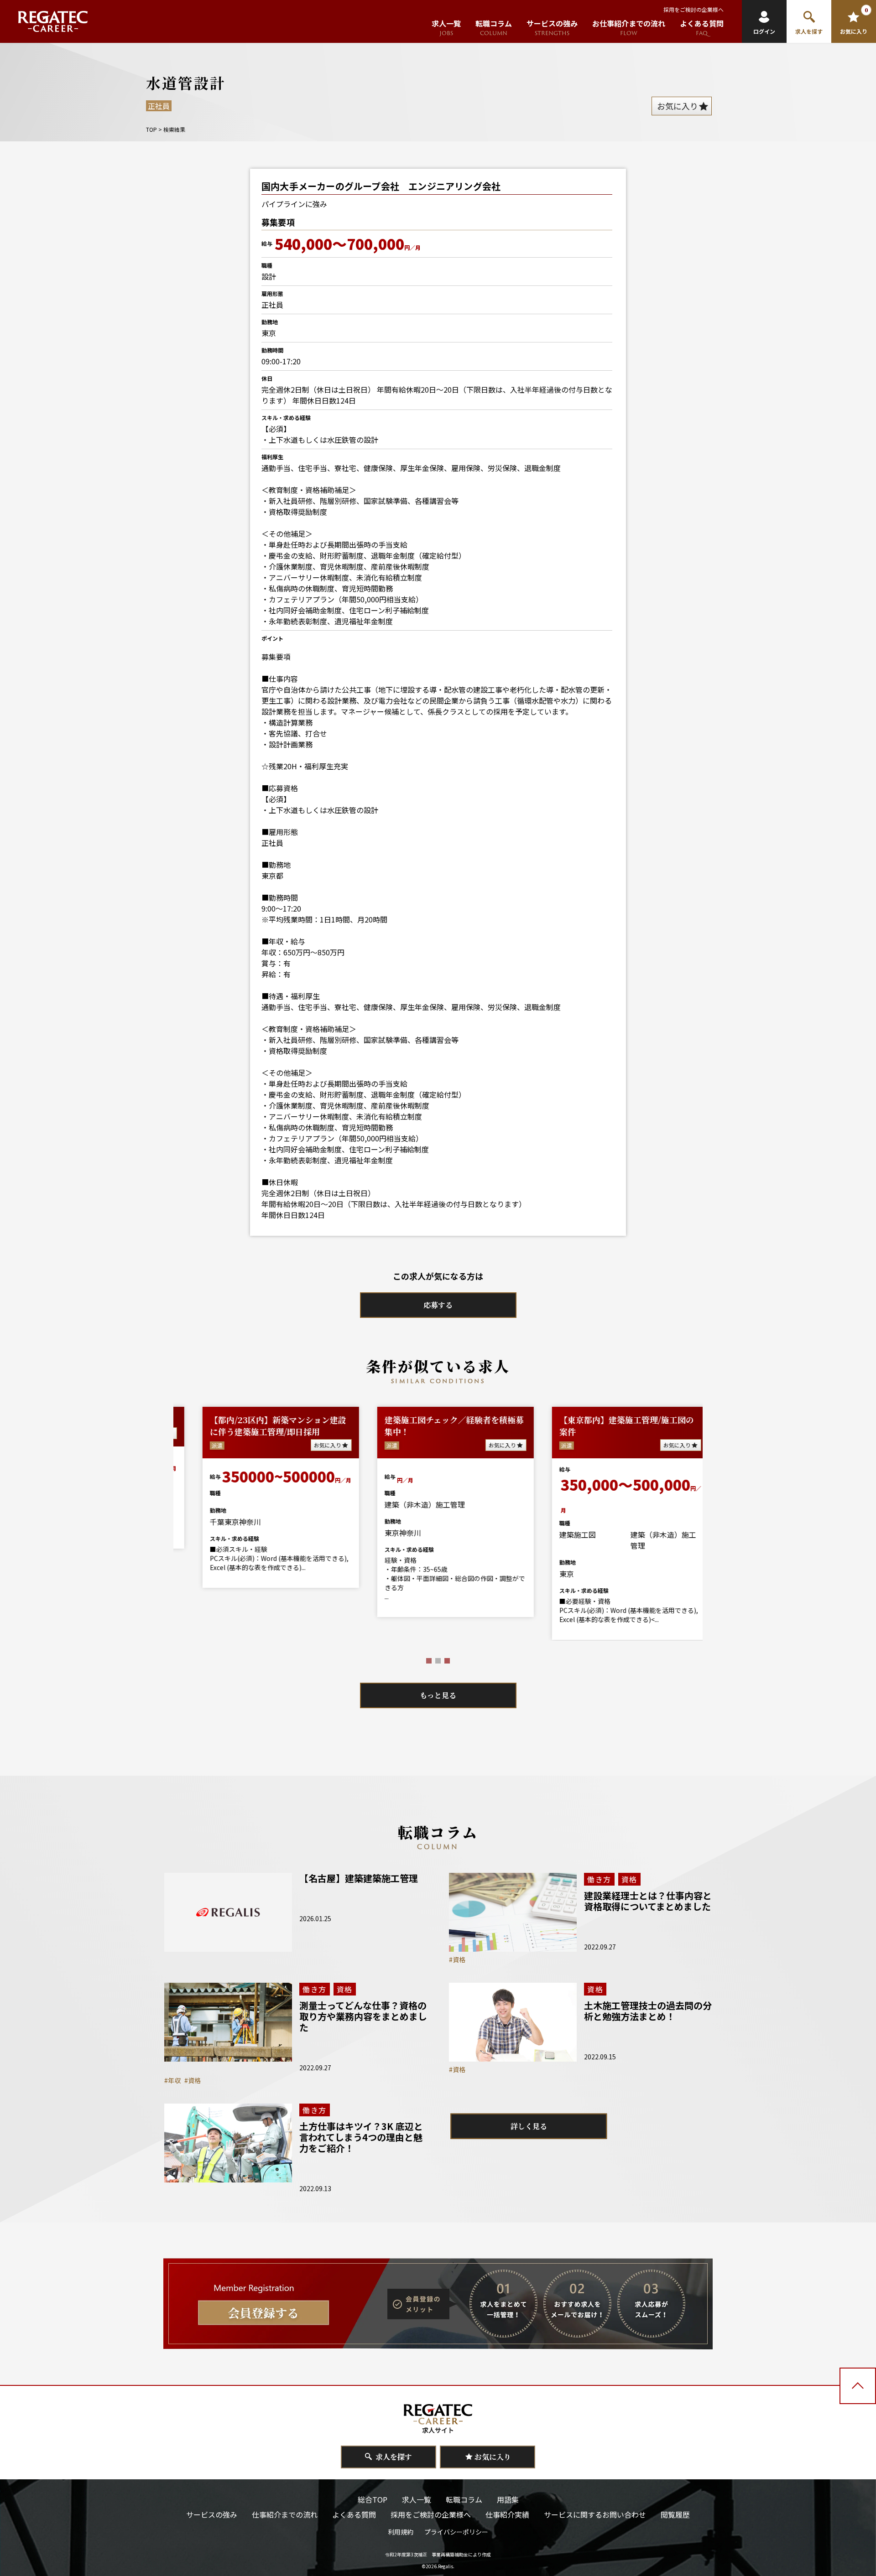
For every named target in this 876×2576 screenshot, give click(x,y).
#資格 (457, 1959)
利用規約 (401, 2532)
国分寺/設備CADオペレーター (595, 1420)
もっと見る (438, 1695)
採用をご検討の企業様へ (693, 9)
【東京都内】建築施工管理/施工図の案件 (257, 1425)
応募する (438, 1305)
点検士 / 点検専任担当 (405, 1420)
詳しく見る (529, 2126)
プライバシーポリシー (456, 2532)
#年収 (172, 2080)
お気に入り (308, 1445)
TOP (151, 129)
